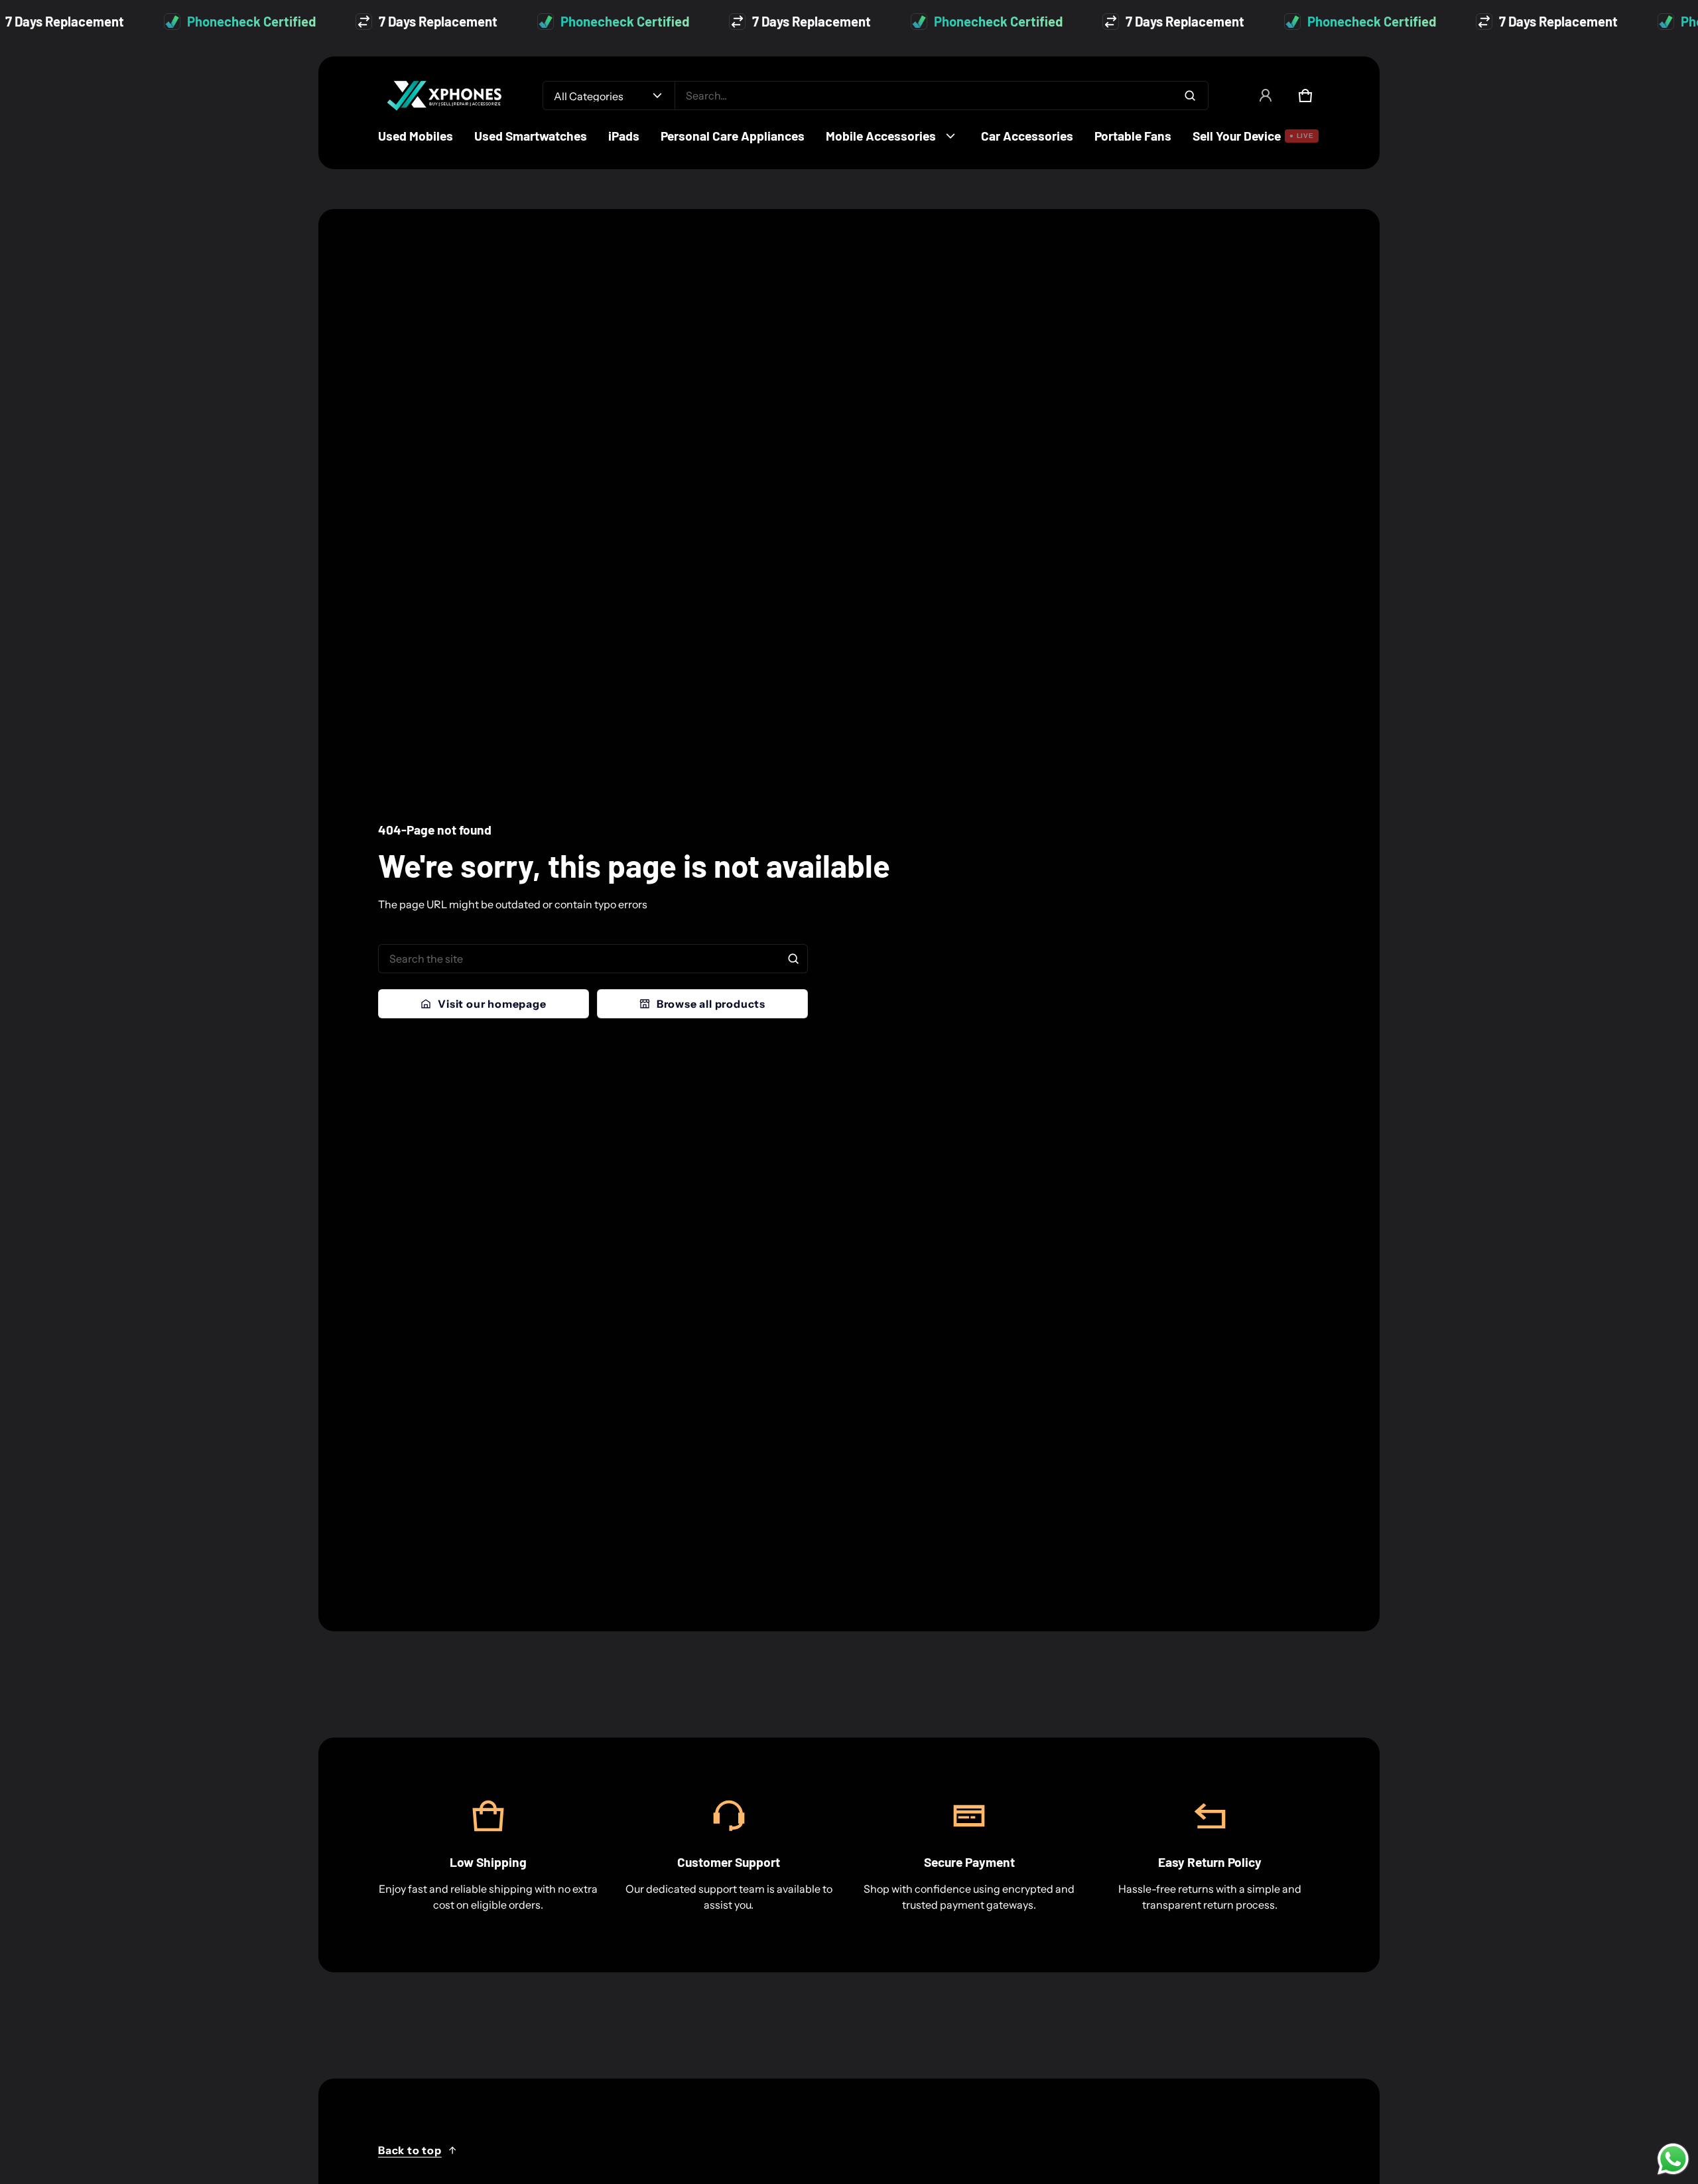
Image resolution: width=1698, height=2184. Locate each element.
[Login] (1266, 96)
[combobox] (942, 96)
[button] (1305, 96)
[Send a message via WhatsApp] (1673, 2159)
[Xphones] (444, 96)
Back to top (410, 2150)
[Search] (793, 959)
